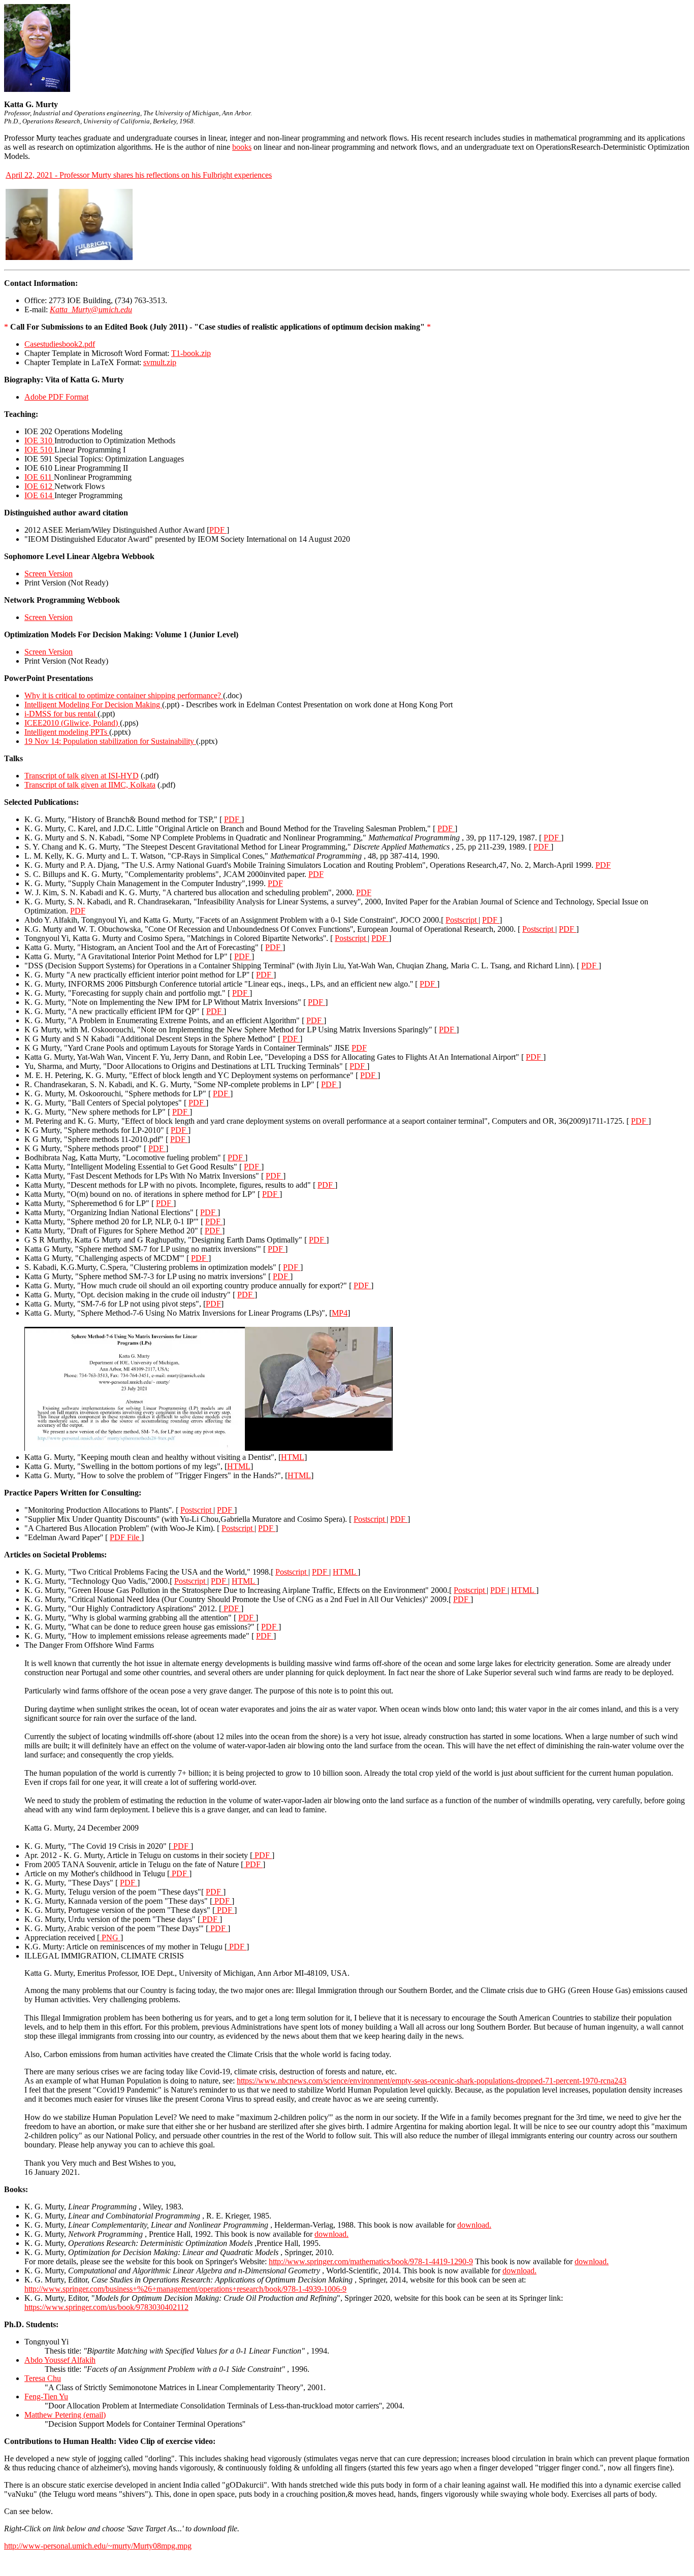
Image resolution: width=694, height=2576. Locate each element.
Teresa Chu (43, 2378)
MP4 (340, 1313)
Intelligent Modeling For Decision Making (93, 705)
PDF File (125, 1537)
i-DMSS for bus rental (61, 714)
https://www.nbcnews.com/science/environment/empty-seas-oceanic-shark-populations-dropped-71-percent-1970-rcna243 (432, 2081)
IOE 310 (39, 441)
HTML (293, 1457)
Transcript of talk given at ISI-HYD (82, 776)
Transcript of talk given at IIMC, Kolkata (90, 785)
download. (474, 2225)
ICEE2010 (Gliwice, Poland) (72, 723)
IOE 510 (39, 450)
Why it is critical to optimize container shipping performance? (124, 695)
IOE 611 (39, 477)
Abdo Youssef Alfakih (60, 2360)
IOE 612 (39, 486)
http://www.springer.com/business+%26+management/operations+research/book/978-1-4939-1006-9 (185, 2289)
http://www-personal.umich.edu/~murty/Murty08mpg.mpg (98, 2546)
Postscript (462, 920)
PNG (110, 1937)
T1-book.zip (191, 353)
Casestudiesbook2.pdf (60, 344)
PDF (218, 530)
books (242, 147)
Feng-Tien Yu (46, 2396)
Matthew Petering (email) (65, 2415)
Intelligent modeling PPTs (67, 732)
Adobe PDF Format (56, 397)
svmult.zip (160, 362)
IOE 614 (39, 495)
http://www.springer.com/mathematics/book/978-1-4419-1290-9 (371, 2261)
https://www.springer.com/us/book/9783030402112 (106, 2307)
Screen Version (49, 574)
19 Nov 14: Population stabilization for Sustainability (110, 741)
